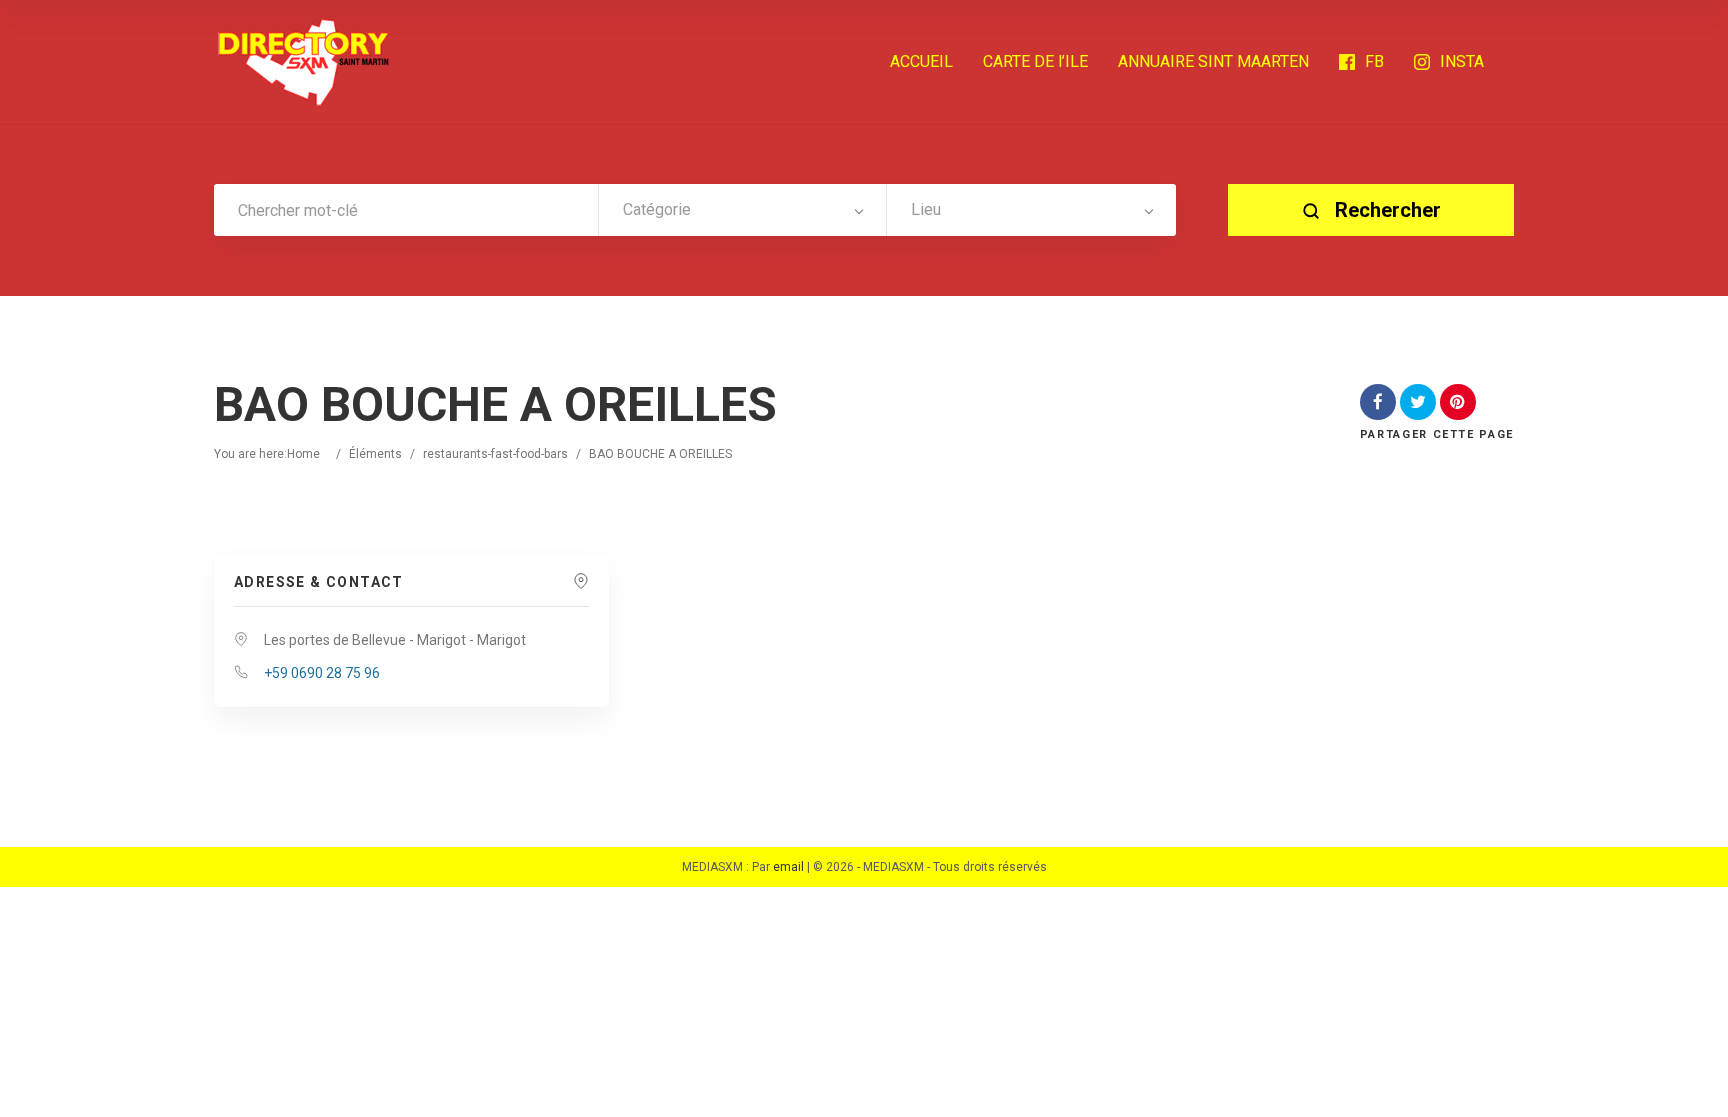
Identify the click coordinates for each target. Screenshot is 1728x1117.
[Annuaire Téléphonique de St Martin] (304, 62)
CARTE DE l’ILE (1035, 61)
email (788, 867)
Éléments (375, 454)
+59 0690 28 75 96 (322, 673)
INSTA (1462, 61)
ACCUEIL (921, 61)
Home (303, 454)
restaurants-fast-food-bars (495, 454)
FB (1374, 61)
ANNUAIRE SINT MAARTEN (1213, 61)
